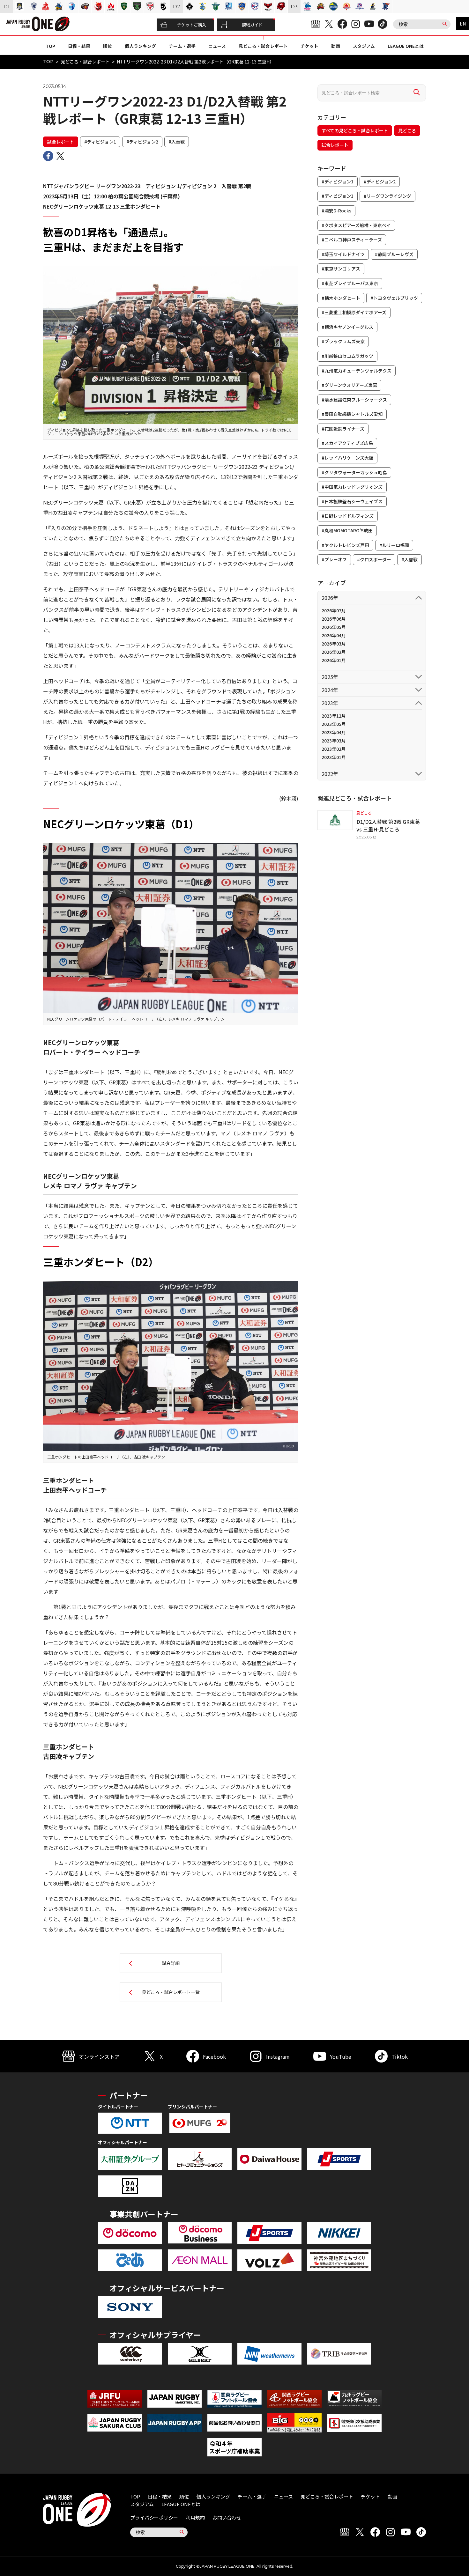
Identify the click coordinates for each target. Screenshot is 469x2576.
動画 (336, 46)
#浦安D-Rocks (336, 210)
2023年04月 (334, 732)
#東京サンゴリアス (341, 269)
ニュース (217, 46)
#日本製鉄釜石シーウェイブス (352, 501)
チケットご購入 (192, 25)
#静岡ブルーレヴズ (394, 254)
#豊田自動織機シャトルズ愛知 (352, 414)
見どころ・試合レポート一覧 (171, 1992)
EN (463, 24)
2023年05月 (334, 724)
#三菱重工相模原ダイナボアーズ (354, 312)
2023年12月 (334, 716)
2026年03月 (334, 644)
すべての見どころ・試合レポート (355, 130)
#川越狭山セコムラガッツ (347, 356)
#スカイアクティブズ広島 (347, 443)
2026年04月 (334, 635)
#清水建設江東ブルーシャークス (354, 400)
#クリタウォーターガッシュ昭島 (354, 472)
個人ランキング (140, 46)
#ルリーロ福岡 (394, 545)
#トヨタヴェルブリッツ (394, 298)
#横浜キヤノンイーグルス (347, 327)
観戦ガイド (252, 25)
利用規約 (195, 2517)
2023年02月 (334, 749)
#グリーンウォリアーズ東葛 (349, 385)
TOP (50, 46)
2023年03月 (334, 741)
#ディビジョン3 (338, 196)
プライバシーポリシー (154, 2517)
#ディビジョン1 (100, 142)
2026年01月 (334, 660)
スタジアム (364, 46)
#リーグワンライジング (387, 196)
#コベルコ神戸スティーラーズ (352, 240)
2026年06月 (334, 619)
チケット (309, 46)
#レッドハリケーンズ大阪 (347, 458)
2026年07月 (334, 610)
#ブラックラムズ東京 (343, 341)
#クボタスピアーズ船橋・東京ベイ (356, 225)
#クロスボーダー (374, 559)
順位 (108, 46)
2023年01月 (334, 757)
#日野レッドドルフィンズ (348, 516)
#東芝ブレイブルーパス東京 (350, 283)
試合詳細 (171, 1963)
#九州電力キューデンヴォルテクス (357, 371)
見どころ (407, 130)
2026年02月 (334, 652)
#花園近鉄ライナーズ (343, 429)
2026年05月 (334, 627)
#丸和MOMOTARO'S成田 (347, 530)
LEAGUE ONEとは (406, 46)
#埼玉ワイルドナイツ (343, 254)
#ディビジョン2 (142, 142)
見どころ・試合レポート (263, 46)
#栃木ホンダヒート (341, 298)
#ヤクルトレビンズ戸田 (345, 545)
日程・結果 (79, 46)
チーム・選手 (182, 46)
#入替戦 (177, 142)
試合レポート (61, 142)
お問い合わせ (227, 2517)
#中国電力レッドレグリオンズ (352, 487)
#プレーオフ (334, 559)
